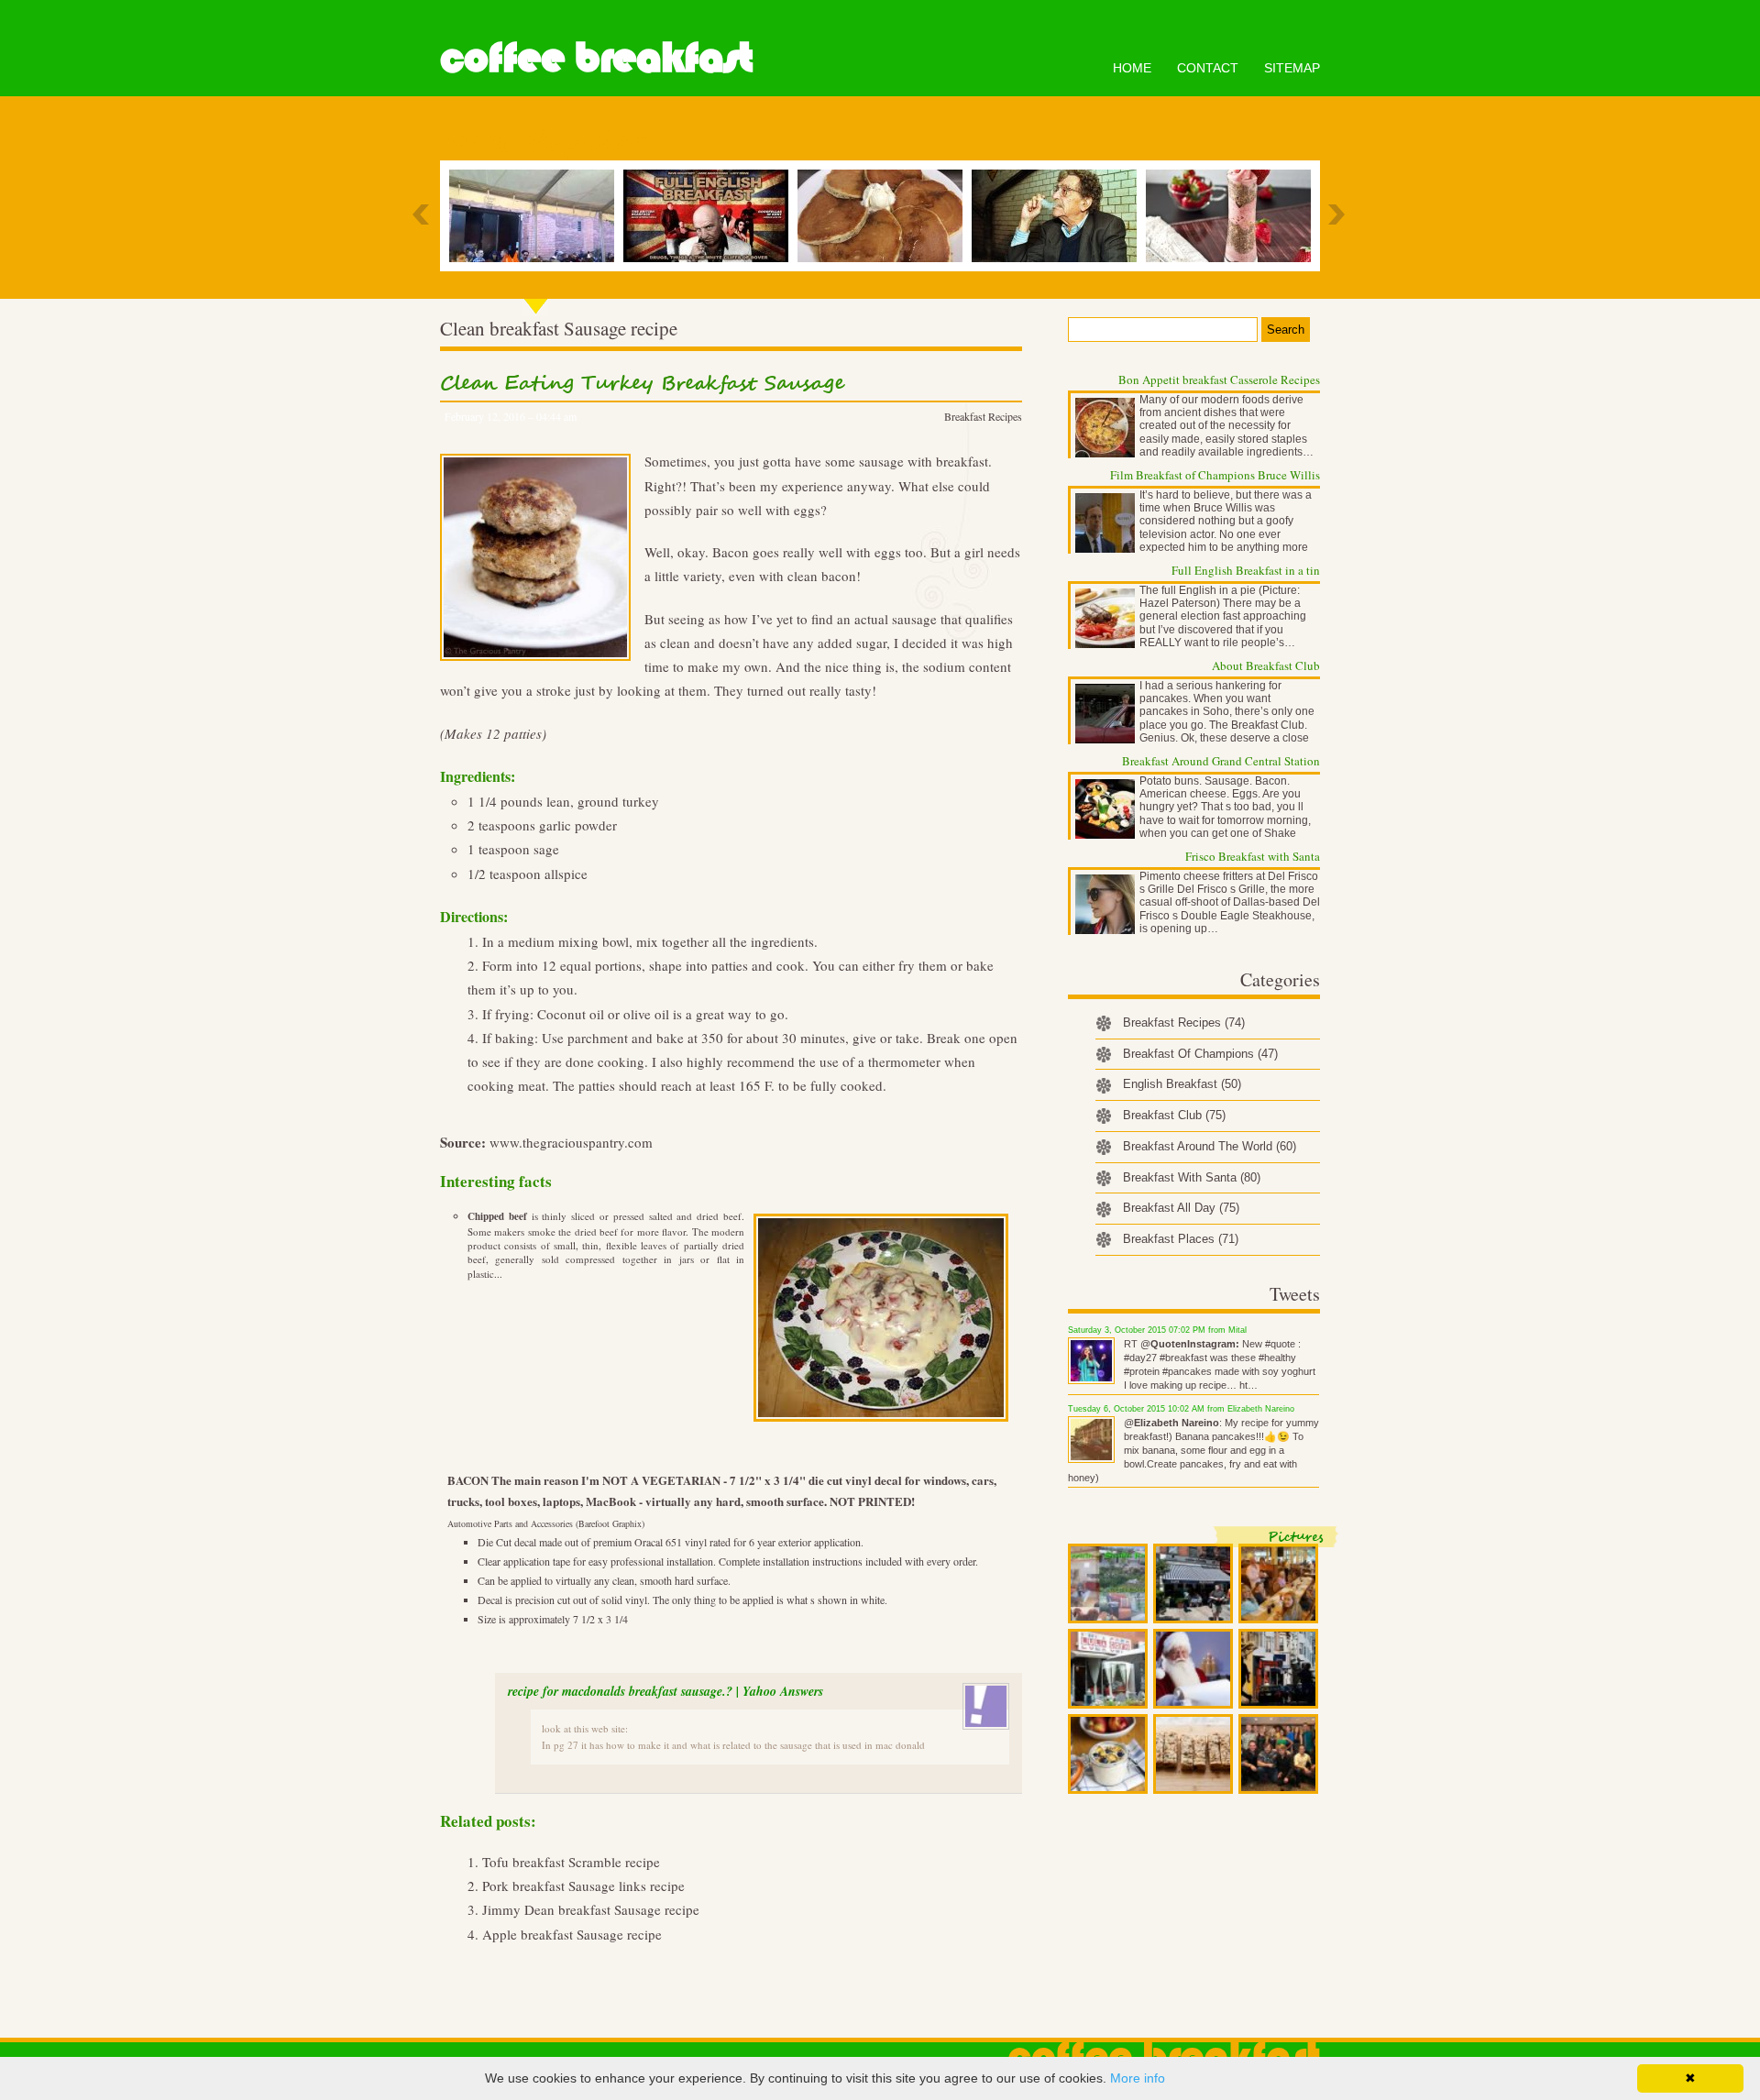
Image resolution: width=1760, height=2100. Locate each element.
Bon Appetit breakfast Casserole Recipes (1219, 379)
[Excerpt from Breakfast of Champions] (1059, 216)
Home (1132, 68)
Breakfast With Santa (1192, 1177)
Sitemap (1292, 68)
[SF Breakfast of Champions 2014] (536, 216)
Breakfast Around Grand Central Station (1221, 761)
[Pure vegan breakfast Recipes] (1233, 216)
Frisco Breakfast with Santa (1253, 856)
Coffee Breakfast (596, 58)
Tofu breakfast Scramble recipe (571, 1862)
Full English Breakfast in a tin (1246, 570)
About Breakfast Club (1266, 665)
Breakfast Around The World (1210, 1146)
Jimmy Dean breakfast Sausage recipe (591, 1909)
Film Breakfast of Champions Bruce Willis (1215, 475)
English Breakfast (1182, 1084)
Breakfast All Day (1181, 1208)
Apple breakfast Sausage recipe (572, 1934)
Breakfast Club (1174, 1115)
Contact (1208, 68)
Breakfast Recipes (983, 416)
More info (1138, 2078)
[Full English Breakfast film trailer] (710, 216)
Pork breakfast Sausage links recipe (583, 1886)
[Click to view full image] (1108, 1583)
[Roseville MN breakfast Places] (885, 216)
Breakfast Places (1181, 1239)
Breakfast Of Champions (1200, 1054)
